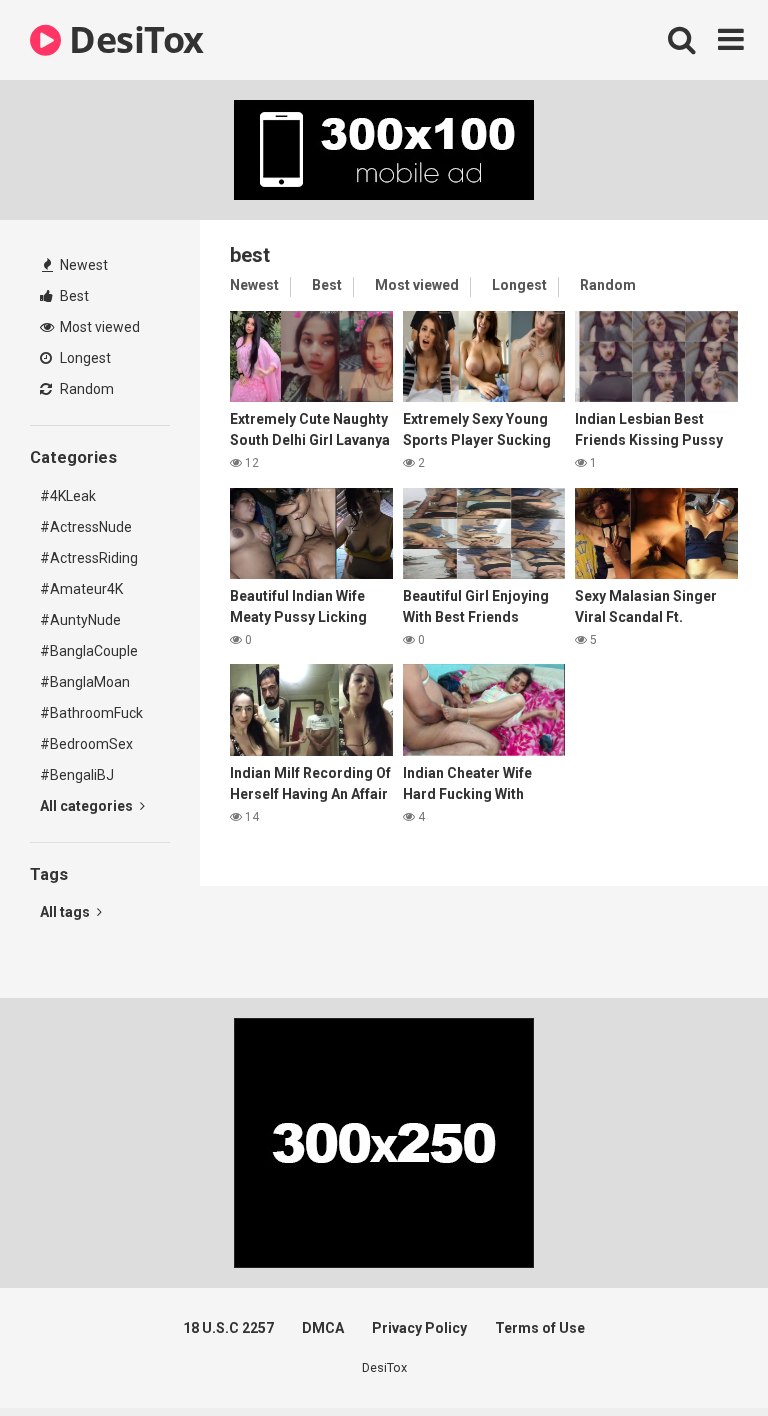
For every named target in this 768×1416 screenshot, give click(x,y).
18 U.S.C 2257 (228, 1328)
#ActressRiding (89, 558)
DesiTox (132, 39)
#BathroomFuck (91, 713)
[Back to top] (701, 1355)
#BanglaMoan (85, 682)
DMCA (323, 1328)
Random (85, 389)
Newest (82, 265)
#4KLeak (68, 496)
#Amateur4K (81, 589)
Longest (84, 358)
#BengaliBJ (77, 775)
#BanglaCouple (89, 651)
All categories (88, 806)
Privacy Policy (419, 1328)
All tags (66, 912)
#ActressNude (86, 527)
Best (73, 296)
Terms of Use (540, 1328)
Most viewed (98, 327)
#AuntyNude (80, 620)
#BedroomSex (86, 744)
